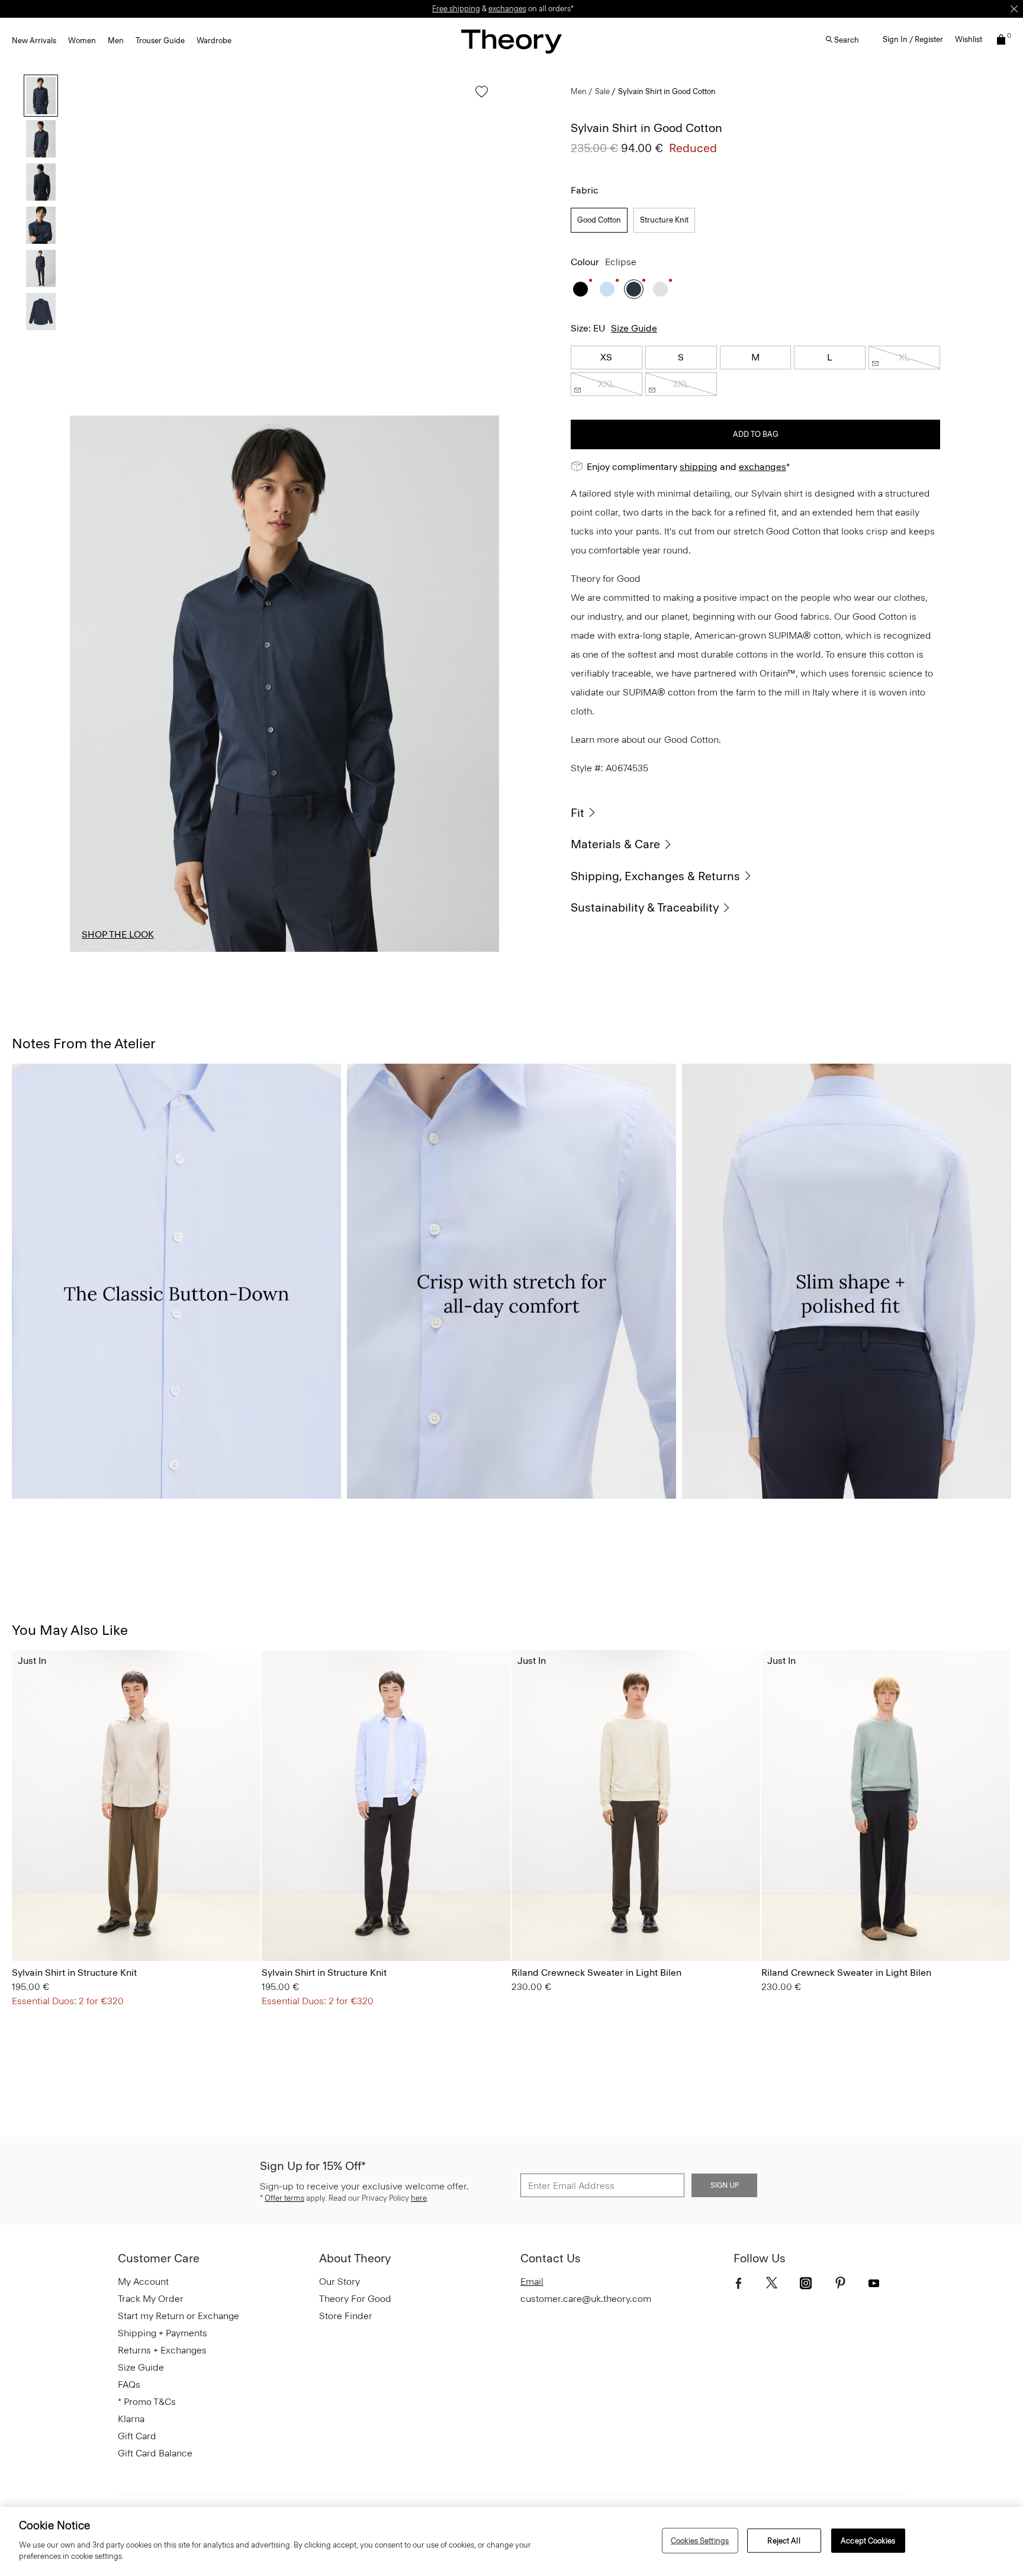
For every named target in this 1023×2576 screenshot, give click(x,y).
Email (532, 2282)
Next (481, 684)
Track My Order (151, 2299)
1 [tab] (103, 951)
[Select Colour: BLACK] (580, 289)
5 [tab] (393, 951)
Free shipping (456, 9)
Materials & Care (615, 844)
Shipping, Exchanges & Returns (655, 876)
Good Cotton (599, 220)
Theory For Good (355, 2299)
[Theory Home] (511, 41)
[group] (136, 1806)
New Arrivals (34, 41)
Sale (602, 91)
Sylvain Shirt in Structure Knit (74, 1973)
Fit (578, 813)
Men (116, 41)
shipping (699, 467)
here (419, 2198)
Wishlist (969, 39)
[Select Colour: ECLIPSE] (634, 289)
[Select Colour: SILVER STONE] (86, 1928)
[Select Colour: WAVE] (556, 1928)
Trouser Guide (160, 41)
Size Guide (634, 328)
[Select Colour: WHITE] (660, 289)
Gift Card (137, 2436)
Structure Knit (664, 220)
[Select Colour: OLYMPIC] (607, 289)
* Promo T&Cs (147, 2402)
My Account (143, 2282)
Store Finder (346, 2316)
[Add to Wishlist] (479, 97)
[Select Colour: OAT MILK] (526, 1928)
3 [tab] (248, 951)
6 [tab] (466, 951)
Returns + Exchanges (162, 2350)
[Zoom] (479, 932)
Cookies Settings (700, 2540)
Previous (88, 684)
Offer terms (284, 2198)
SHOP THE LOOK (118, 934)
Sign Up (725, 2185)
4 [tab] (321, 951)
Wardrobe (214, 41)
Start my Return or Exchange (178, 2316)
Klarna (131, 2419)
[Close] (1014, 9)
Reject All (784, 2540)
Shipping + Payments (163, 2333)
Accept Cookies (868, 2540)
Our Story (340, 2282)
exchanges (507, 9)
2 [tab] (176, 951)
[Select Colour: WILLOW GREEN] (541, 1928)
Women (82, 41)
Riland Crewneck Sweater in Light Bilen (596, 1973)
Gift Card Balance (155, 2453)
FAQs (129, 2385)
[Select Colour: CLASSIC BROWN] (100, 1928)
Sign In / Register (913, 39)
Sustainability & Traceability (645, 907)
